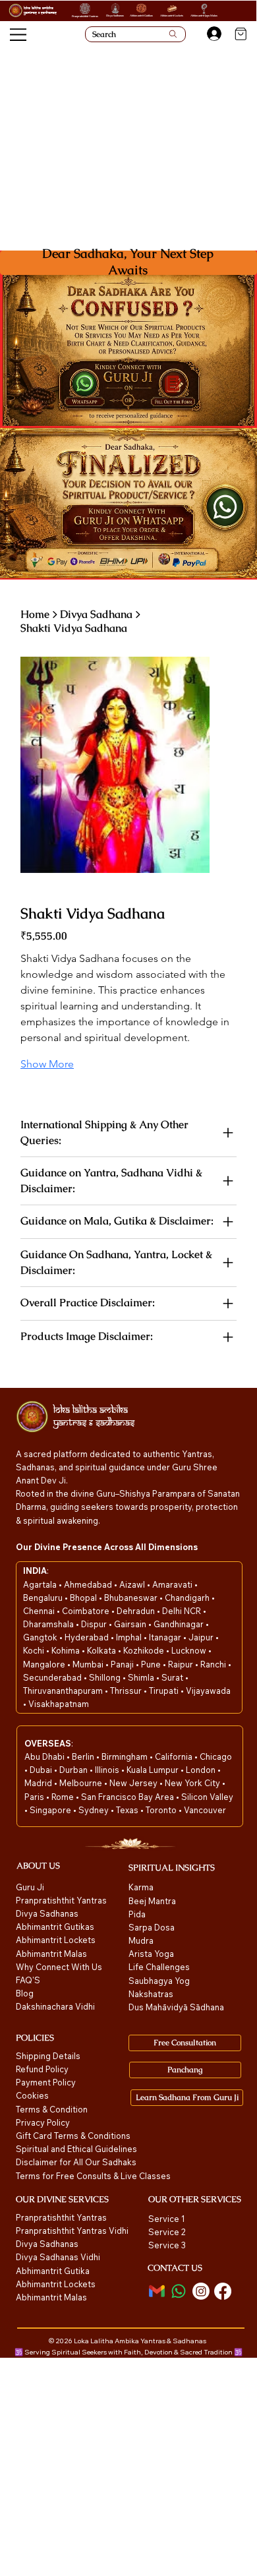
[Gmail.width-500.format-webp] (157, 2291)
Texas (128, 1810)
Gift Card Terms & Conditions (73, 2136)
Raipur (182, 1664)
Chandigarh (188, 1598)
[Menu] (19, 35)
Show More (47, 1064)
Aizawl (133, 1584)
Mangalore (45, 1664)
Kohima (67, 1650)
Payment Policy (46, 2082)
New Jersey (133, 1783)
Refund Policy (42, 2069)
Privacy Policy (43, 2122)
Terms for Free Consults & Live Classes (93, 2176)
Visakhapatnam (59, 1704)
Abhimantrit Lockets (172, 15)
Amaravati (173, 1584)
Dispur (95, 1624)
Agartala (41, 1584)
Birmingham (126, 1756)
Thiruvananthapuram (64, 1691)
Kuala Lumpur (153, 1770)
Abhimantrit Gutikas (141, 15)
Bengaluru (44, 1598)
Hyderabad (88, 1637)
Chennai (40, 1611)
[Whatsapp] (179, 2291)
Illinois (108, 1770)
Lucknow (190, 1650)
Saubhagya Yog (159, 1981)
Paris (35, 1797)
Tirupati (165, 1691)
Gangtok (41, 1637)
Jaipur (202, 1637)
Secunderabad (53, 1677)
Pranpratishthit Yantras (85, 16)
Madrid (39, 1783)
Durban (74, 1770)
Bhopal (84, 1598)
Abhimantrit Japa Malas (204, 15)
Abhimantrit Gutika (53, 2271)
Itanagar (166, 1637)
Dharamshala (49, 1624)
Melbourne (82, 1783)
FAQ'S (28, 1980)
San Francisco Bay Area (128, 1797)
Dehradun (137, 1611)
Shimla (142, 1677)
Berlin (84, 1756)
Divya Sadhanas (115, 15)
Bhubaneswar (132, 1598)
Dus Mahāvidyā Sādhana (176, 2007)
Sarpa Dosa (152, 1927)
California (175, 1756)
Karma (142, 1887)
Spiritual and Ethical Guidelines (76, 2149)
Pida (137, 1914)
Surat (173, 1677)
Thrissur (127, 1691)
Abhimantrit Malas (51, 1954)
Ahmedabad (89, 1584)
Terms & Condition (52, 2109)
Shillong (106, 1677)
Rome (64, 1797)
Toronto (162, 1810)
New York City (192, 1783)
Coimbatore (87, 1611)
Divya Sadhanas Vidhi (58, 2257)
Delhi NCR (182, 1611)
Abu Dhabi (44, 1756)
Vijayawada (208, 1691)
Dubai (42, 1770)
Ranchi (214, 1664)
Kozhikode (145, 1650)
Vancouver (205, 1810)
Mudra (141, 1940)
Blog (25, 1993)
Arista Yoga (151, 1954)
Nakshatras (151, 1994)
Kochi (35, 1650)
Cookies (32, 2095)
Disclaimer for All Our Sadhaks (76, 2162)
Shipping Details (48, 2056)
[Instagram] (201, 2291)
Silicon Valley (207, 1797)
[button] (174, 384)
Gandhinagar (180, 1624)
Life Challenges (160, 1967)
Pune (152, 1664)
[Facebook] (223, 2291)
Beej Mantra (153, 1901)
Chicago (216, 1756)
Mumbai (89, 1664)
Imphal (130, 1637)
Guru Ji (31, 1887)
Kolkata (102, 1650)
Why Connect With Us (59, 1967)
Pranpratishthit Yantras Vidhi (72, 2231)
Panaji (123, 1664)
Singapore (51, 1810)
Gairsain (131, 1624)
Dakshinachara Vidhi (55, 2006)
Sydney (95, 1810)
